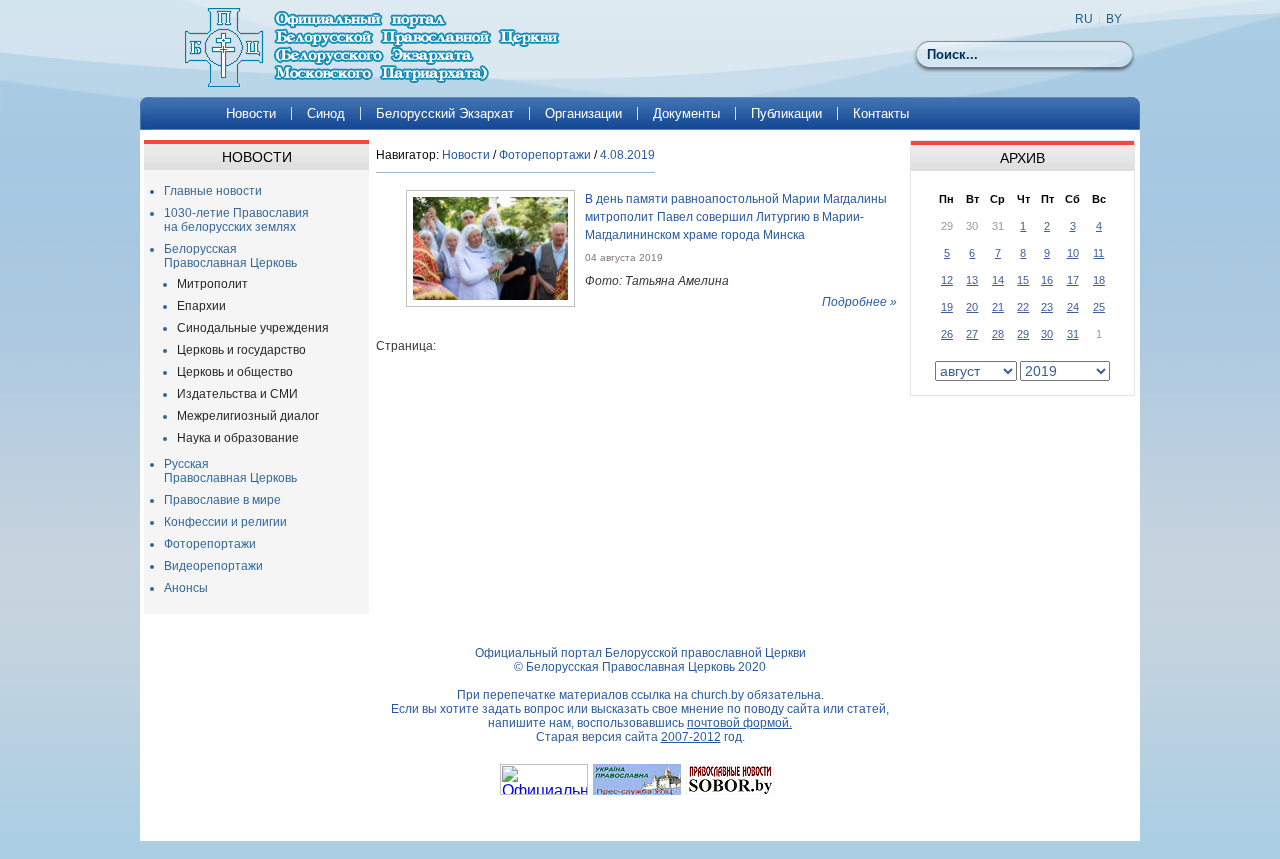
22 (1023, 307)
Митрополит (212, 284)
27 (972, 334)
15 (1023, 280)
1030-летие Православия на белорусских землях (236, 220)
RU (1084, 19)
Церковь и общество (235, 372)
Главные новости (213, 191)
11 (1098, 253)
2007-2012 (691, 737)
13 (972, 280)
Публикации (786, 113)
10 (1073, 253)
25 (1099, 307)
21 (998, 307)
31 (1073, 334)
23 (1047, 307)
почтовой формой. (739, 723)
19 (947, 307)
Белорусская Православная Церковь (230, 256)
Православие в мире (222, 500)
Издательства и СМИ (237, 394)
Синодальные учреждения (253, 328)
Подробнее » (859, 302)
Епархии (201, 306)
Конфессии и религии (225, 522)
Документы (686, 113)
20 (972, 307)
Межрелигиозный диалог (248, 416)
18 (1099, 280)
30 (1047, 334)
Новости (251, 113)
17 (1073, 280)
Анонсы (186, 588)
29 (1023, 334)
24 (1073, 307)
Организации (583, 113)
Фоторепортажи (210, 544)
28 (998, 334)
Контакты (881, 113)
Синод (326, 113)
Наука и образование (238, 438)
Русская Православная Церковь (230, 471)
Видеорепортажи (213, 566)
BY (1114, 19)
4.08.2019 (627, 155)
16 (1047, 280)
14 (998, 280)
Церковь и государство (241, 350)
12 (947, 280)
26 (947, 334)
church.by (717, 695)
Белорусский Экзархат (445, 113)
